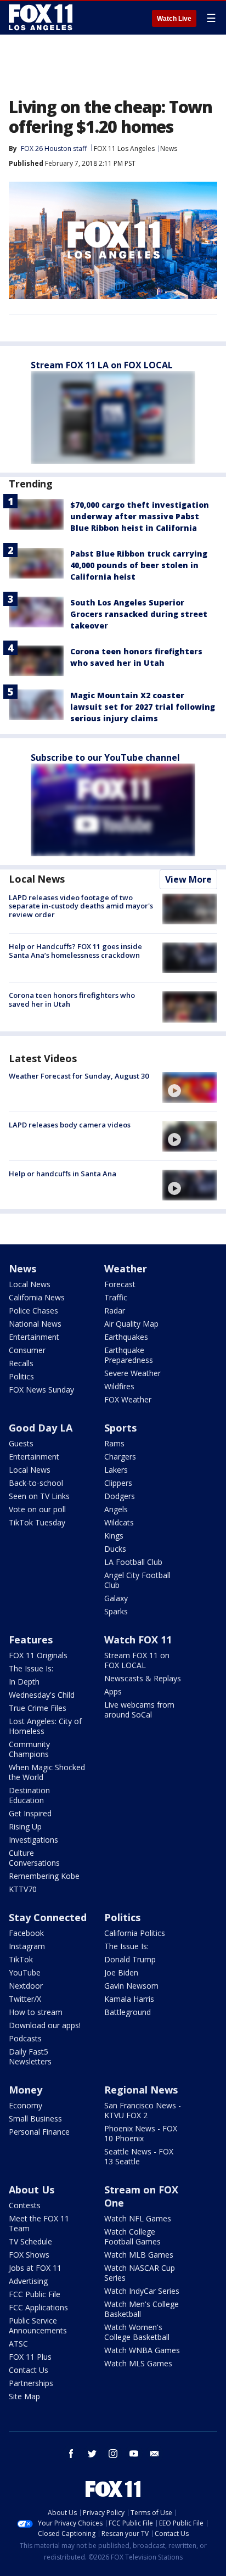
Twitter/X (25, 1999)
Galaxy (116, 1598)
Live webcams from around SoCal (139, 1710)
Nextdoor (26, 1986)
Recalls (21, 1363)
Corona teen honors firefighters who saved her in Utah (72, 1000)
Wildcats (119, 1522)
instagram (113, 2454)
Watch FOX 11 (138, 1640)
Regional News (141, 2090)
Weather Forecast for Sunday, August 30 (79, 1076)
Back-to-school (36, 1483)
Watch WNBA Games (142, 2350)
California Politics (135, 1933)
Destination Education (29, 1795)
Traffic (116, 1297)
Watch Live (174, 19)
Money (26, 2090)
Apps (113, 1691)
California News (37, 1297)
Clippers (118, 1483)
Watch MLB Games (139, 2255)
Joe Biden (121, 1972)
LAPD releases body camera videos (70, 1125)
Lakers (116, 1470)
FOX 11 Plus (30, 2357)
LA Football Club (133, 1562)
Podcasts (25, 2038)
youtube (134, 2454)
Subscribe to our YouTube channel (105, 757)
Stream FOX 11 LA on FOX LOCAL (102, 365)
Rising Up (25, 1826)
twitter (92, 2454)
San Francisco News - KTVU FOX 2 (143, 2110)
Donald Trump (130, 1959)
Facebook (26, 1933)
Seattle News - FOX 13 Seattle (139, 2156)
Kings (114, 1536)
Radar (115, 1311)
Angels (116, 1509)
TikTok (21, 1959)
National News (35, 1324)
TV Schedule (30, 2241)
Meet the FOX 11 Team (39, 2223)
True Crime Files (38, 1708)
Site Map (24, 2396)
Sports (120, 1428)
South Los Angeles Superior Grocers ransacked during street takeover (139, 614)
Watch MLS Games (138, 2363)
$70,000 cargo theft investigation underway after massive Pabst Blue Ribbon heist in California (140, 516)
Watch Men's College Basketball (142, 2309)
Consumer (27, 1350)
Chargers (120, 1457)
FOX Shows (29, 2255)
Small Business (35, 2118)
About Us (32, 2190)
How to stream (36, 2012)
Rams (114, 1443)
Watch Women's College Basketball (137, 2332)
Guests (21, 1443)
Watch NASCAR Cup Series (140, 2273)
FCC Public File (35, 2294)
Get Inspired (30, 1813)
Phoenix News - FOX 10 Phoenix (141, 2133)
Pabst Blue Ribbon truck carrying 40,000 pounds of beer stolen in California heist (139, 565)
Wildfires (119, 1386)
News (169, 148)
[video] (190, 1087)
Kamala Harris (129, 1999)
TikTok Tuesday (37, 1522)
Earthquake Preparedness (129, 1355)
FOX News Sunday (41, 1390)
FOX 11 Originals (38, 1655)
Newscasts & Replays (143, 1678)
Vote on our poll (37, 1509)
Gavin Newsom (131, 1986)
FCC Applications (38, 2307)
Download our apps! (45, 2025)
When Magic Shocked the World (47, 1772)
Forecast (120, 1284)
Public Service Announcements (38, 2325)
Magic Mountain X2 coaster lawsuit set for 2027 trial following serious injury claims (143, 707)
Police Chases (33, 1311)
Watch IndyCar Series (142, 2291)
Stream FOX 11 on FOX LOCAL (137, 1660)
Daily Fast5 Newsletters (30, 2056)
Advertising (28, 2281)
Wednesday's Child (42, 1695)
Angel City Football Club (137, 1580)
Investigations (33, 1840)
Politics (21, 1376)
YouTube (25, 1972)
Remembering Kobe (44, 1876)
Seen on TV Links (39, 1496)
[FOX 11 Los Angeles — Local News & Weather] (41, 18)
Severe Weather (132, 1373)
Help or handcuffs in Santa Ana (63, 1174)
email (155, 2454)
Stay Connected (48, 1917)
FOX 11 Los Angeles (124, 148)
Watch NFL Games (138, 2218)
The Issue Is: (31, 1668)
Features (31, 1640)
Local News (37, 879)
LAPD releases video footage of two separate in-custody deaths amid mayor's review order (81, 906)
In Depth (24, 1682)
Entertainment (34, 1337)
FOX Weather (128, 1399)
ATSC (18, 2344)
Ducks (115, 1549)
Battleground (128, 2012)
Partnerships (31, 2383)
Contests (25, 2205)
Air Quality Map (131, 1324)
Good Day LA (41, 1428)
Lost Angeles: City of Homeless (45, 1726)
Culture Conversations (34, 1858)
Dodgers (120, 1496)
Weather (126, 1269)
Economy (26, 2105)
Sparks (116, 1611)
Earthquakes (126, 1337)
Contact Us (29, 2370)
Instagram (27, 1946)
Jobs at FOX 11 (35, 2268)
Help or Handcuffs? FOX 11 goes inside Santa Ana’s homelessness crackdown (75, 951)
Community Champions (29, 1749)
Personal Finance (39, 2132)
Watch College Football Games (132, 2237)
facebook (71, 2454)
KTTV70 (23, 1889)
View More (188, 879)
